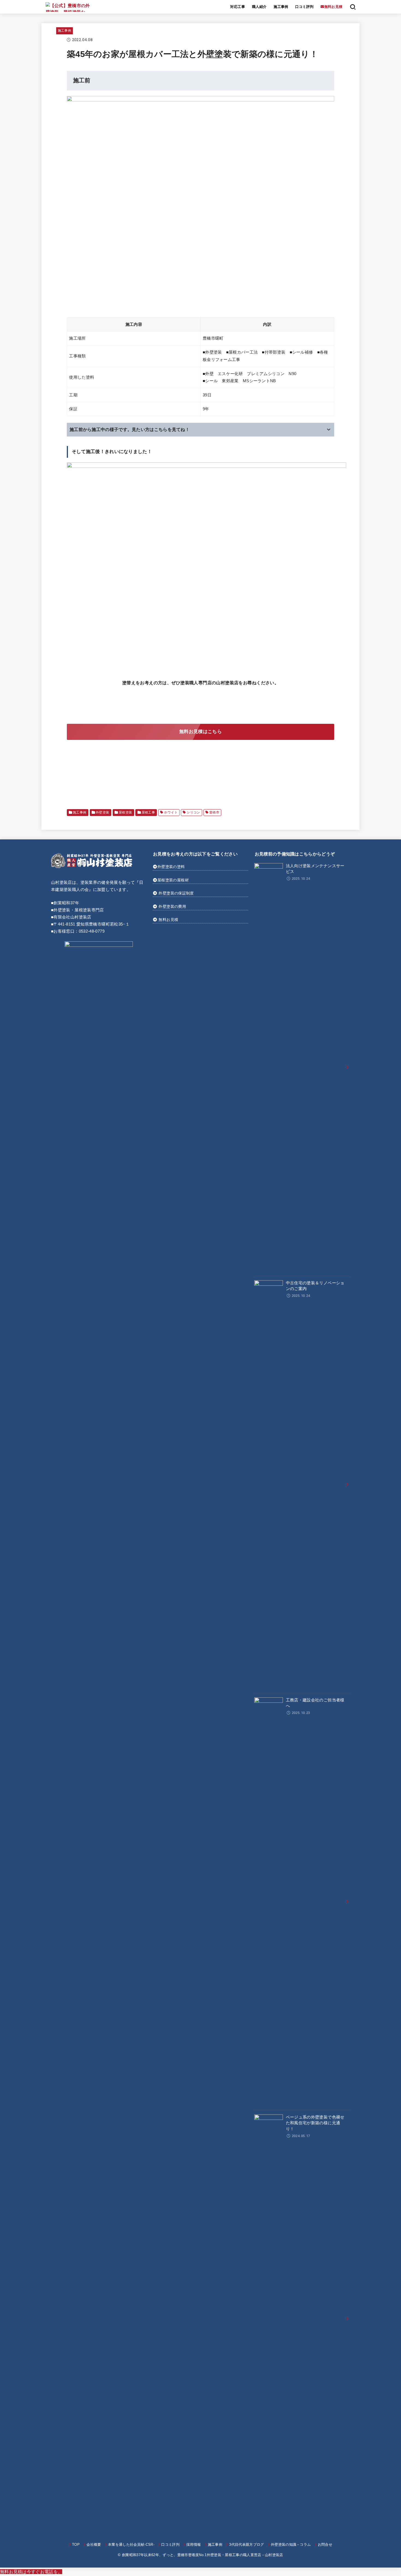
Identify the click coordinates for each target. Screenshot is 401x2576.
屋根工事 (148, 812)
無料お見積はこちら (200, 732)
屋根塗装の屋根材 (173, 880)
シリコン (193, 812)
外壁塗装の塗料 (171, 867)
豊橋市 (214, 812)
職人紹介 (259, 7)
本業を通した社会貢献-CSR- (131, 2545)
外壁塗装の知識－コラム (291, 2545)
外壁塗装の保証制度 (176, 893)
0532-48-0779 (92, 931)
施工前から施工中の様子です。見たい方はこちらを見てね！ (130, 430)
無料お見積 (168, 920)
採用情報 (194, 2545)
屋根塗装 (125, 812)
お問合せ (325, 2545)
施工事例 (281, 7)
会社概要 (94, 2545)
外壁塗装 (103, 812)
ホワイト (171, 812)
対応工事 (238, 7)
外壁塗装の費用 (172, 906)
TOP (76, 2545)
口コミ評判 (304, 7)
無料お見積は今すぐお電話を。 (31, 2572)
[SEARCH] (353, 7)
